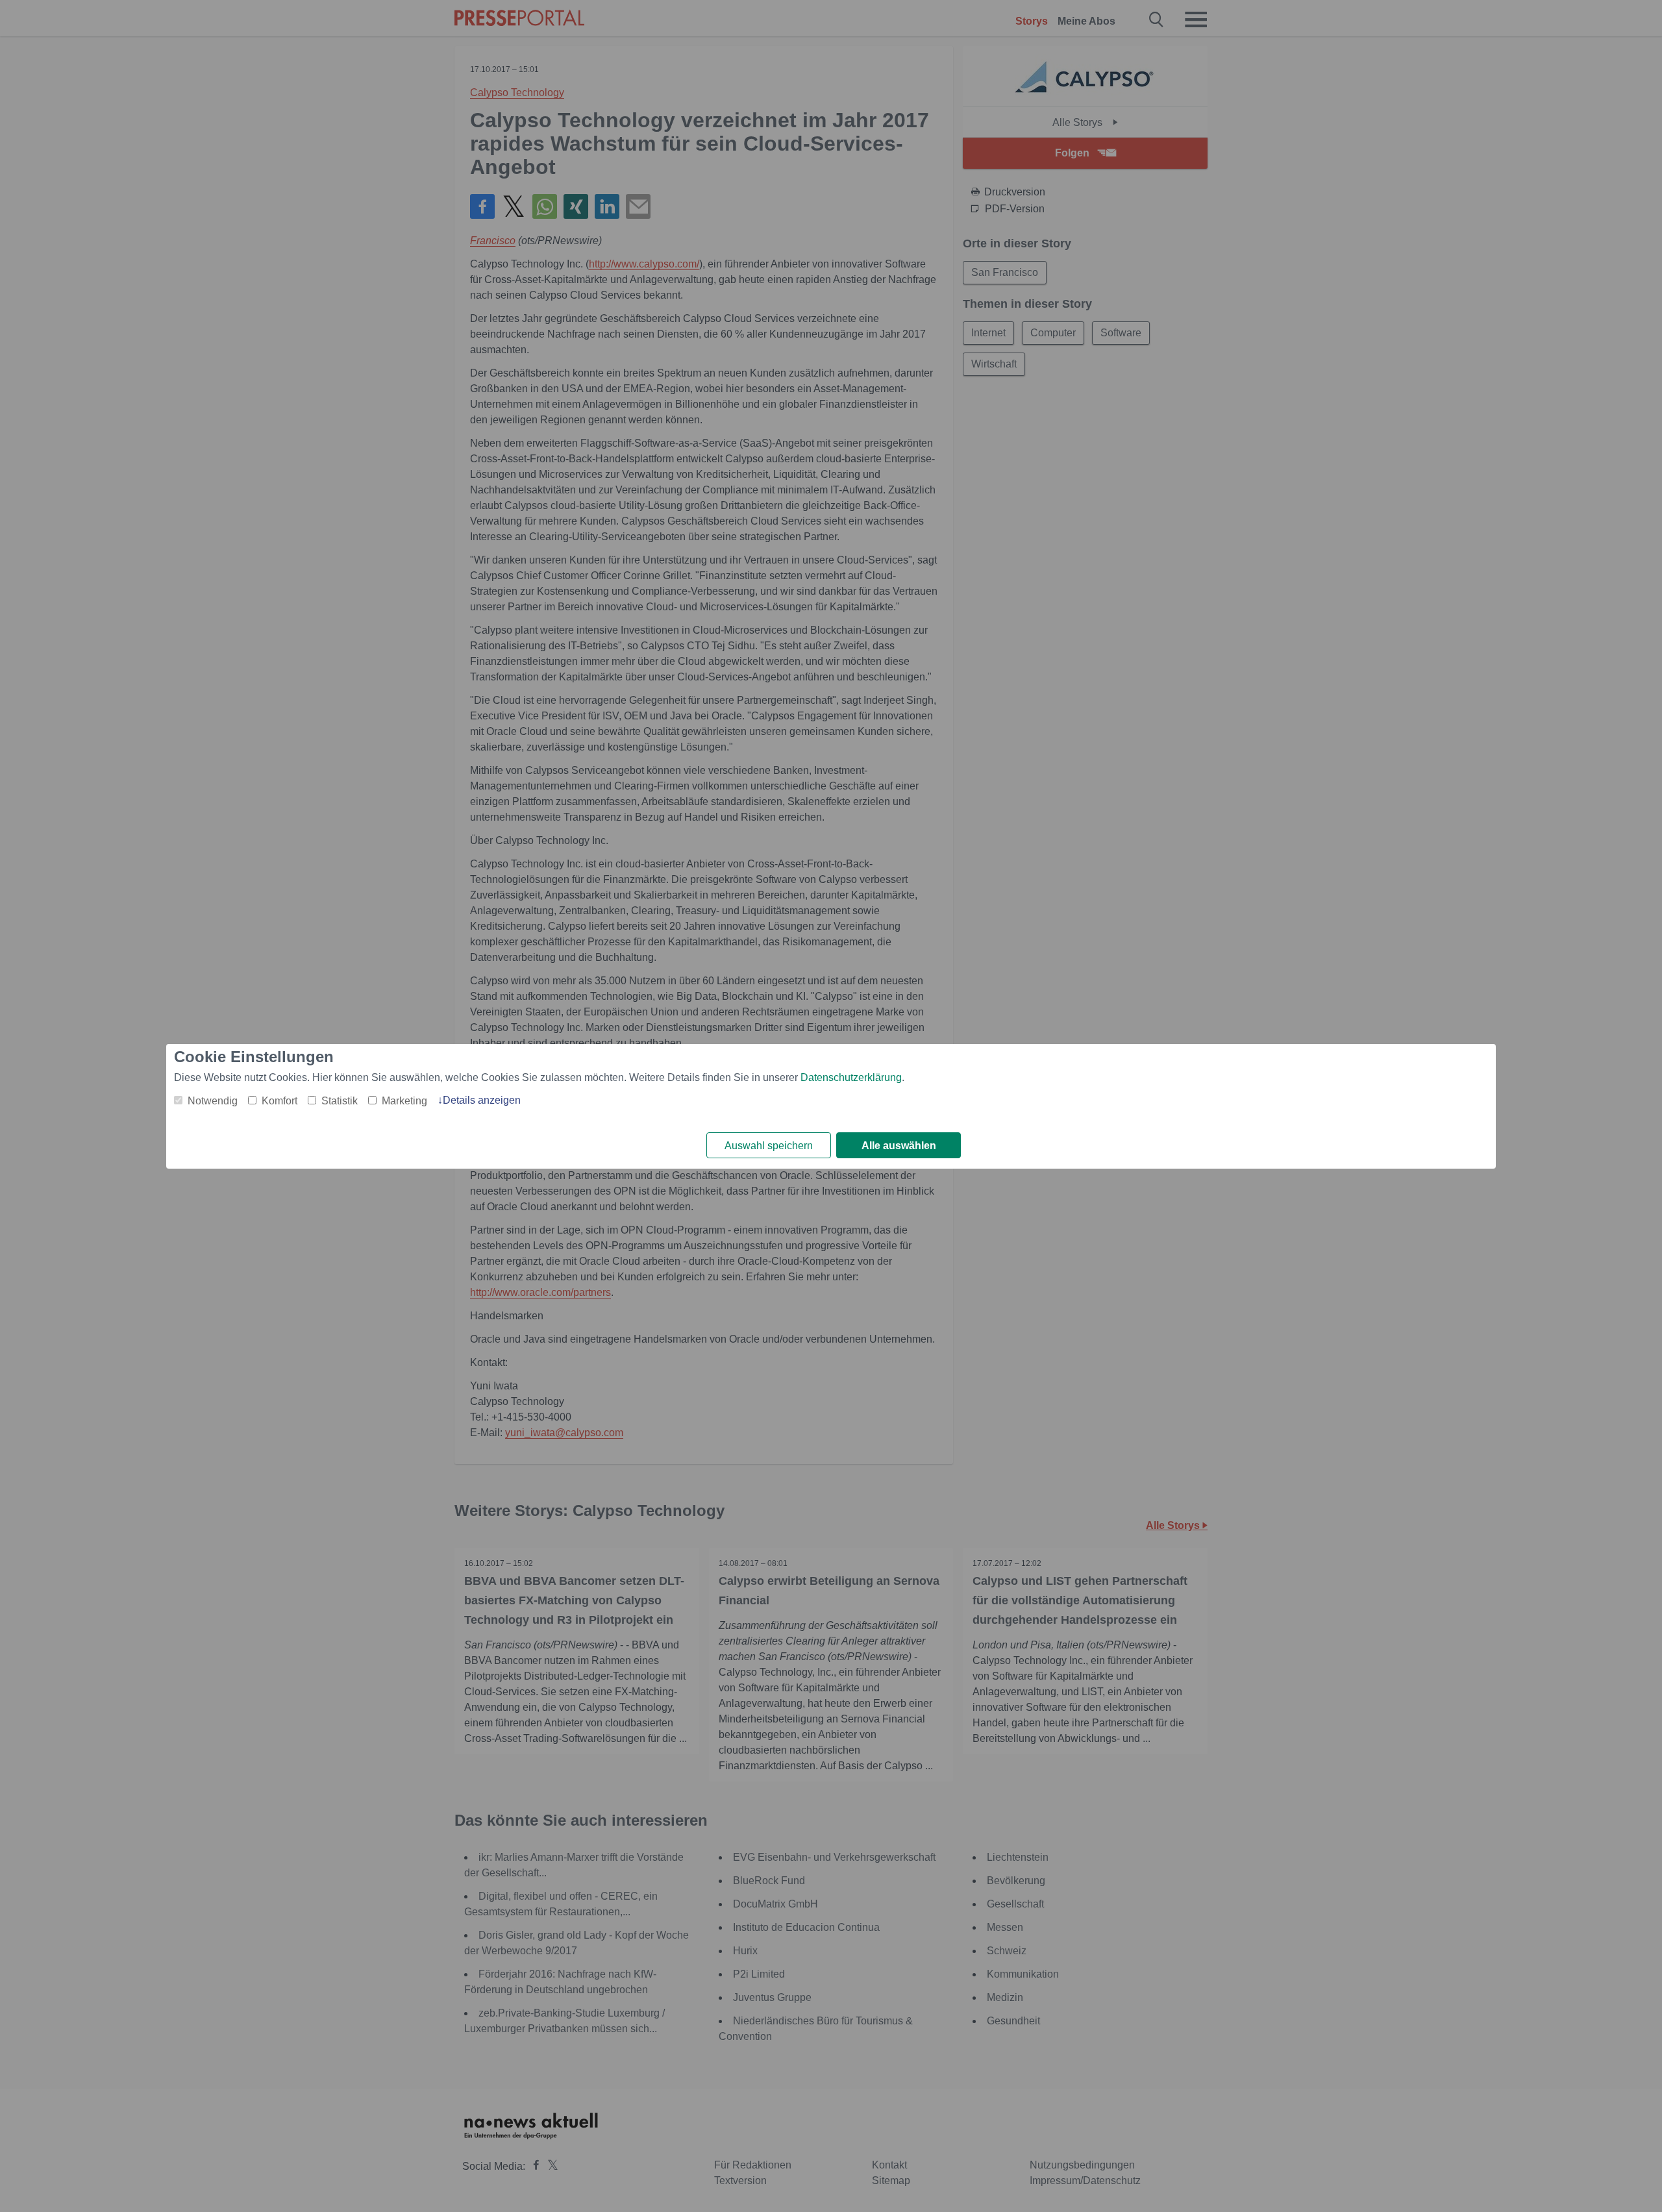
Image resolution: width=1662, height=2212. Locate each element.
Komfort (279, 1101)
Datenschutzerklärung (851, 1077)
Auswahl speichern (769, 1146)
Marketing (404, 1101)
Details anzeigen (482, 1100)
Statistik (340, 1101)
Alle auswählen (899, 1146)
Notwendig (213, 1101)
